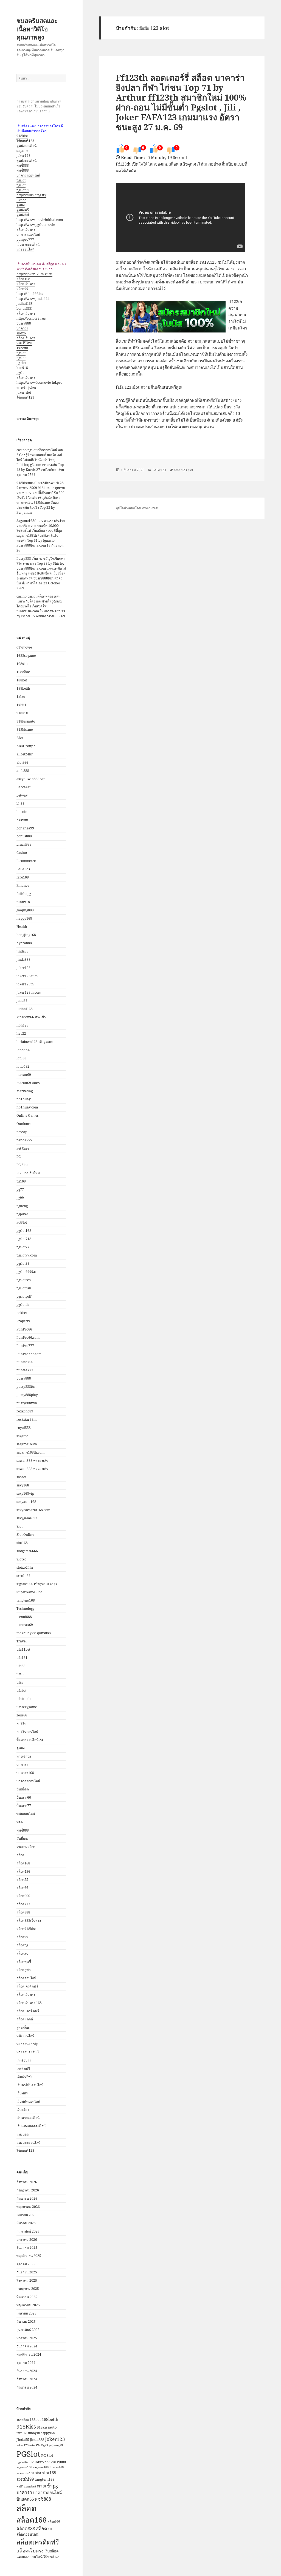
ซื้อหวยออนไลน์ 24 (30, 1740)
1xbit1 (21, 705)
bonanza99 (25, 828)
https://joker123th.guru (34, 274)
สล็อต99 (22, 289)
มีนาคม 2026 (26, 2223)
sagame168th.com (30, 1452)
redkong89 (25, 1411)
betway (22, 795)
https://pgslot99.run (31, 318)
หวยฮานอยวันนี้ (28, 2052)
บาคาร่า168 (25, 1773)
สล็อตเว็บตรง (26, 230)
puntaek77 (25, 1370)
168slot (22, 664)
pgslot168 (24, 1231)
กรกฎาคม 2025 (28, 2289)
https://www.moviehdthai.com (40, 220)
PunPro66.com (28, 1337)
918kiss (22, 136)
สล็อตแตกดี (25, 2019)
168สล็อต (23, 672)
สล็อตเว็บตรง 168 (29, 2003)
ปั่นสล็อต (23, 1789)
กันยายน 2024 (27, 2371)
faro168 (23, 877)
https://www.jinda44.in (34, 299)
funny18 (23, 902)
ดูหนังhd (23, 215)
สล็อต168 (23, 279)
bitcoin (22, 812)
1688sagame (26, 656)
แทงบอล (23, 2134)
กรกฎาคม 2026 (28, 2190)
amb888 (23, 771)
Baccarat (23, 787)
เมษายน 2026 (26, 2215)
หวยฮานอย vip (27, 2044)
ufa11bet (23, 1649)
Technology (26, 1609)
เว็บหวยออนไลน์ (28, 244)
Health (22, 927)
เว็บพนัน (22, 2093)
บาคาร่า (22, 328)
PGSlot (22, 1222)
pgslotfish (24, 1288)
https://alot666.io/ (30, 294)
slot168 (22, 1543)
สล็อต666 (23, 1896)
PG (19, 1157)
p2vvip (22, 1132)
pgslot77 (23, 1247)
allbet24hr (25, 754)
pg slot (21, 363)
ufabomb (23, 1699)
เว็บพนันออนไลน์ (28, 2101)
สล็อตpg (22, 1945)
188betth (23, 688)
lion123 (23, 1025)
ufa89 (21, 1674)
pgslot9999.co (27, 1272)
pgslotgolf (24, 1296)
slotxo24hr (25, 1567)
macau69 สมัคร (28, 1083)
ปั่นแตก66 (24, 1797)
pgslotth (23, 1305)
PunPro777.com (29, 1354)
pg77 (20, 1189)
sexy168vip (25, 1493)
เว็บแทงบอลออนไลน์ (31, 2126)
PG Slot (22, 1165)
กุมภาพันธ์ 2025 (28, 2330)
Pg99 (45, 2445)
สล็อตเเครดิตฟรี (28, 2011)
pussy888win (27, 1403)
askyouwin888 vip (31, 779)
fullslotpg (24, 894)
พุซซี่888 (23, 165)
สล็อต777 (23, 1904)
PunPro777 (25, 1346)
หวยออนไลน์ (25, 249)
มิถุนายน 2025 (27, 2297)
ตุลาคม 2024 (26, 2363)
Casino (22, 853)
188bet (22, 680)
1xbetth (22, 348)
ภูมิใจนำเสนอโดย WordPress (137, 508)
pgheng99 (24, 1206)
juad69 (22, 1001)
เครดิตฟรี (23, 2069)
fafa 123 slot (184, 470)
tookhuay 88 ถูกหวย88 (34, 1633)
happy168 (24, 918)
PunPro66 (24, 1329)
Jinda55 (23, 2439)
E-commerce (26, 861)
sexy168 (23, 1485)
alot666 (22, 762)
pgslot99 (23, 190)
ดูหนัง (21, 205)
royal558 (24, 1428)
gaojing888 (25, 910)
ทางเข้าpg (24, 1756)
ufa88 (21, 1666)
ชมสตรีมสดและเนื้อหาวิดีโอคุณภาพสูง (37, 29)
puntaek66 (25, 1362)
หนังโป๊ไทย (24, 343)
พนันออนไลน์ (26, 1814)
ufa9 (20, 1682)
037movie (24, 647)
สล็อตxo (22, 1953)
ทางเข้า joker (26, 387)
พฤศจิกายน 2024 (29, 2354)
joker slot (24, 392)
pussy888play (27, 1395)
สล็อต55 (22, 1880)
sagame (22, 151)
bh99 (20, 804)
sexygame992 (27, 1518)
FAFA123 (23, 869)
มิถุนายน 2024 (27, 2387)
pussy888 (24, 323)
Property (23, 1321)
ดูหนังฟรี (23, 210)
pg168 (21, 1181)
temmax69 (25, 1625)
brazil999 (24, 844)
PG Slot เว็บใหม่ (28, 1173)
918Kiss (22, 713)
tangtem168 (26, 1600)
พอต (20, 1822)
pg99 (20, 1198)
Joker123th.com (29, 992)
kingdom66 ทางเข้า (31, 1017)
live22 (21, 200)
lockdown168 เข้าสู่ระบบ (35, 1042)
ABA (20, 738)
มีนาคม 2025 (26, 2321)
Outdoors (24, 1124)
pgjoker (22, 1214)
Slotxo (21, 1559)
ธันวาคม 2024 (27, 2346)
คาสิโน (21, 1723)
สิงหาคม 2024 (27, 2379)
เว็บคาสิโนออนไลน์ (30, 2085)
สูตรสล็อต (23, 2027)
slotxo (21, 333)
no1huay (24, 1099)
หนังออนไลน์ (25, 2036)
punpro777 (25, 239)
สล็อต (20, 1855)
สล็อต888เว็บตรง (29, 1920)
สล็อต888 (23, 1912)
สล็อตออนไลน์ (26, 1978)
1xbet (21, 697)
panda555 (24, 1140)
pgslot (21, 180)
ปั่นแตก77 (24, 1806)
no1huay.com (27, 1107)
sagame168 (24, 2467)
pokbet (22, 1313)
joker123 (23, 156)
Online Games (27, 1115)
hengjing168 (26, 935)
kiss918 (22, 368)
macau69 (24, 1075)
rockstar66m (26, 1419)
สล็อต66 (22, 1888)
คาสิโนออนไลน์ (27, 1732)
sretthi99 (23, 1576)
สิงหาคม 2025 (27, 2280)
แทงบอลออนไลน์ (28, 2143)
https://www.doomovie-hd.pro (39, 383)
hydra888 (24, 943)
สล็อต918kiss (26, 1929)
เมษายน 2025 (26, 2313)
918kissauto (26, 721)
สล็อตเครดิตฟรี (27, 1986)
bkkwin (22, 820)
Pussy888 (58, 2462)
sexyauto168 (26, 1502)
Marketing (25, 1091)
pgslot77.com (27, 1255)
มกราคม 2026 (27, 2240)
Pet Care (23, 1148)
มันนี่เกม (22, 1839)
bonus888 (24, 309)
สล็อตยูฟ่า (24, 1970)
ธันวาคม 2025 (27, 2247)
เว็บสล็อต (23, 2110)
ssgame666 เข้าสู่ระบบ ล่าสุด (37, 1584)
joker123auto (27, 976)
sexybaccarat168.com (33, 1510)
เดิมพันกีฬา (24, 2077)
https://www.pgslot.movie (36, 225)
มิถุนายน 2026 (27, 2198)
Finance (23, 885)
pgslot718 (24, 1239)
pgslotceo (24, 1280)
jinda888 (23, 959)
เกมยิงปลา (24, 2060)
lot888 (21, 1058)
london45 (24, 1050)
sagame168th (27, 1444)
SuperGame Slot (29, 1592)
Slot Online (25, 1535)
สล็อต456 (23, 1871)
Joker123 (55, 2439)
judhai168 (25, 304)
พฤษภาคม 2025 (28, 2305)
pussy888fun (26, 1387)
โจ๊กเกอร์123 (25, 141)
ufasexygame (27, 1707)
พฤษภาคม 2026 (28, 2207)
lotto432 (23, 1066)
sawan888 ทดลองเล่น (32, 1461)
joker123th (25, 984)
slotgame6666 (27, 1551)
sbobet (21, 1477)
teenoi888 (24, 1617)
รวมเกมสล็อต (26, 1847)
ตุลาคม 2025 (26, 2264)
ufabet (21, 1691)
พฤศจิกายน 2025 (29, 2256)
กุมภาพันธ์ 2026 (28, 2231)
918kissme (25, 730)
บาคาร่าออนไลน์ (28, 175)
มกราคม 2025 (27, 2338)
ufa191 (22, 1658)
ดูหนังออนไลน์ (26, 146)
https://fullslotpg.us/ (31, 195)
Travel (22, 1641)
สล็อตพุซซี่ (24, 1962)
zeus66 (22, 1715)
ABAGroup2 (26, 746)
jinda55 (23, 951)
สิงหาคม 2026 (27, 2182)
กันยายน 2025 (27, 2272)
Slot (19, 1526)
